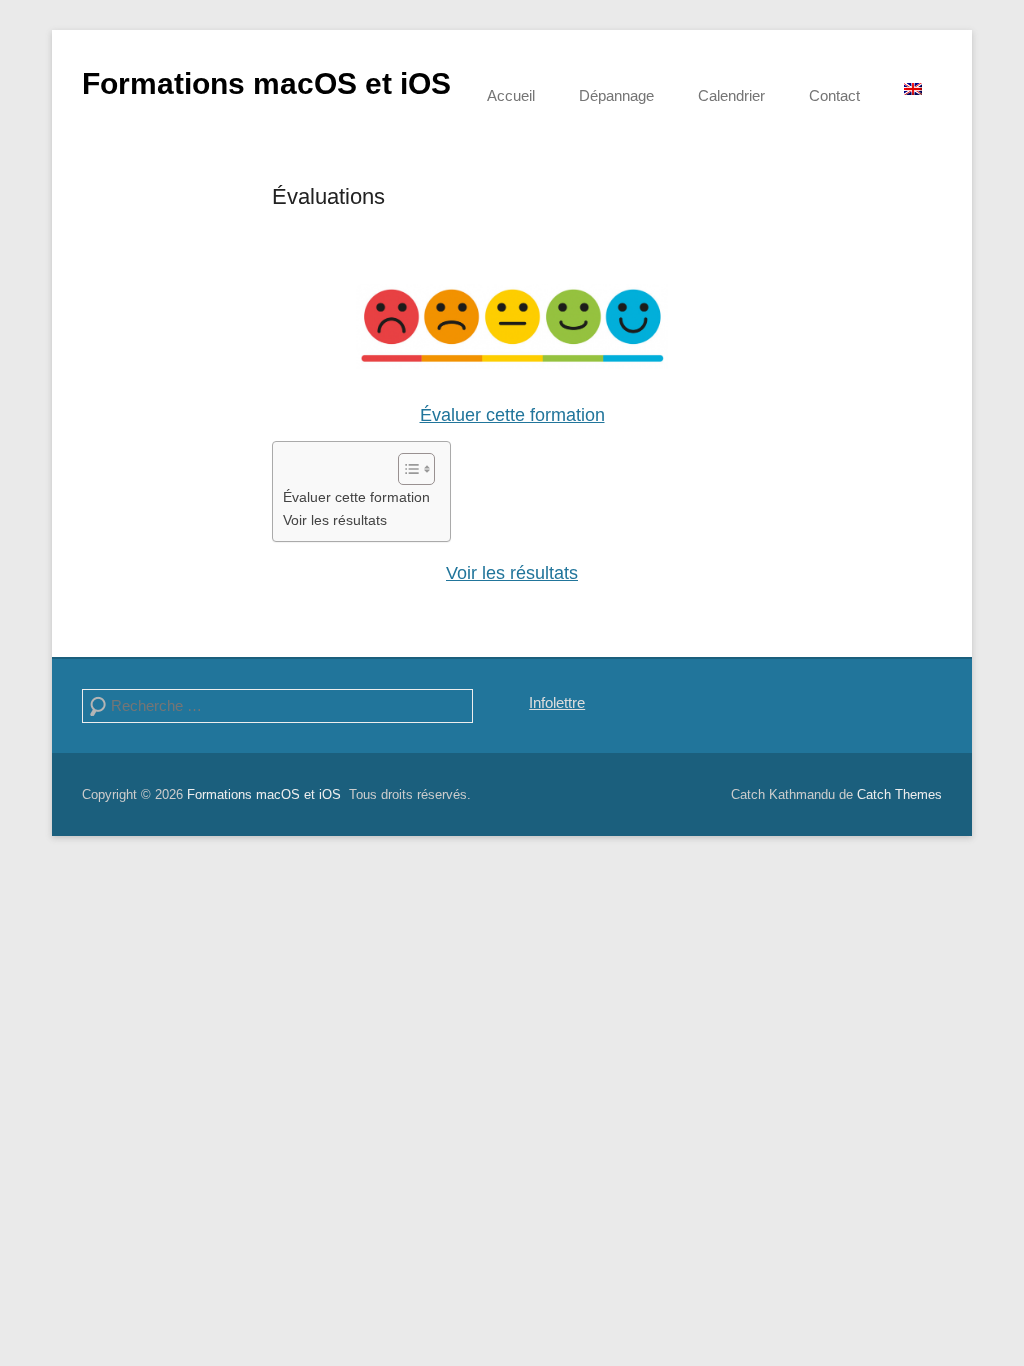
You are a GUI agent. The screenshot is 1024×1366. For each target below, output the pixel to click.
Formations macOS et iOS (266, 83)
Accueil (511, 95)
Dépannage (616, 95)
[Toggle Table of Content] (406, 469)
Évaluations (328, 196)
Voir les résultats (335, 520)
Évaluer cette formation (512, 415)
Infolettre (557, 702)
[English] (913, 89)
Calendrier (731, 95)
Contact (834, 95)
